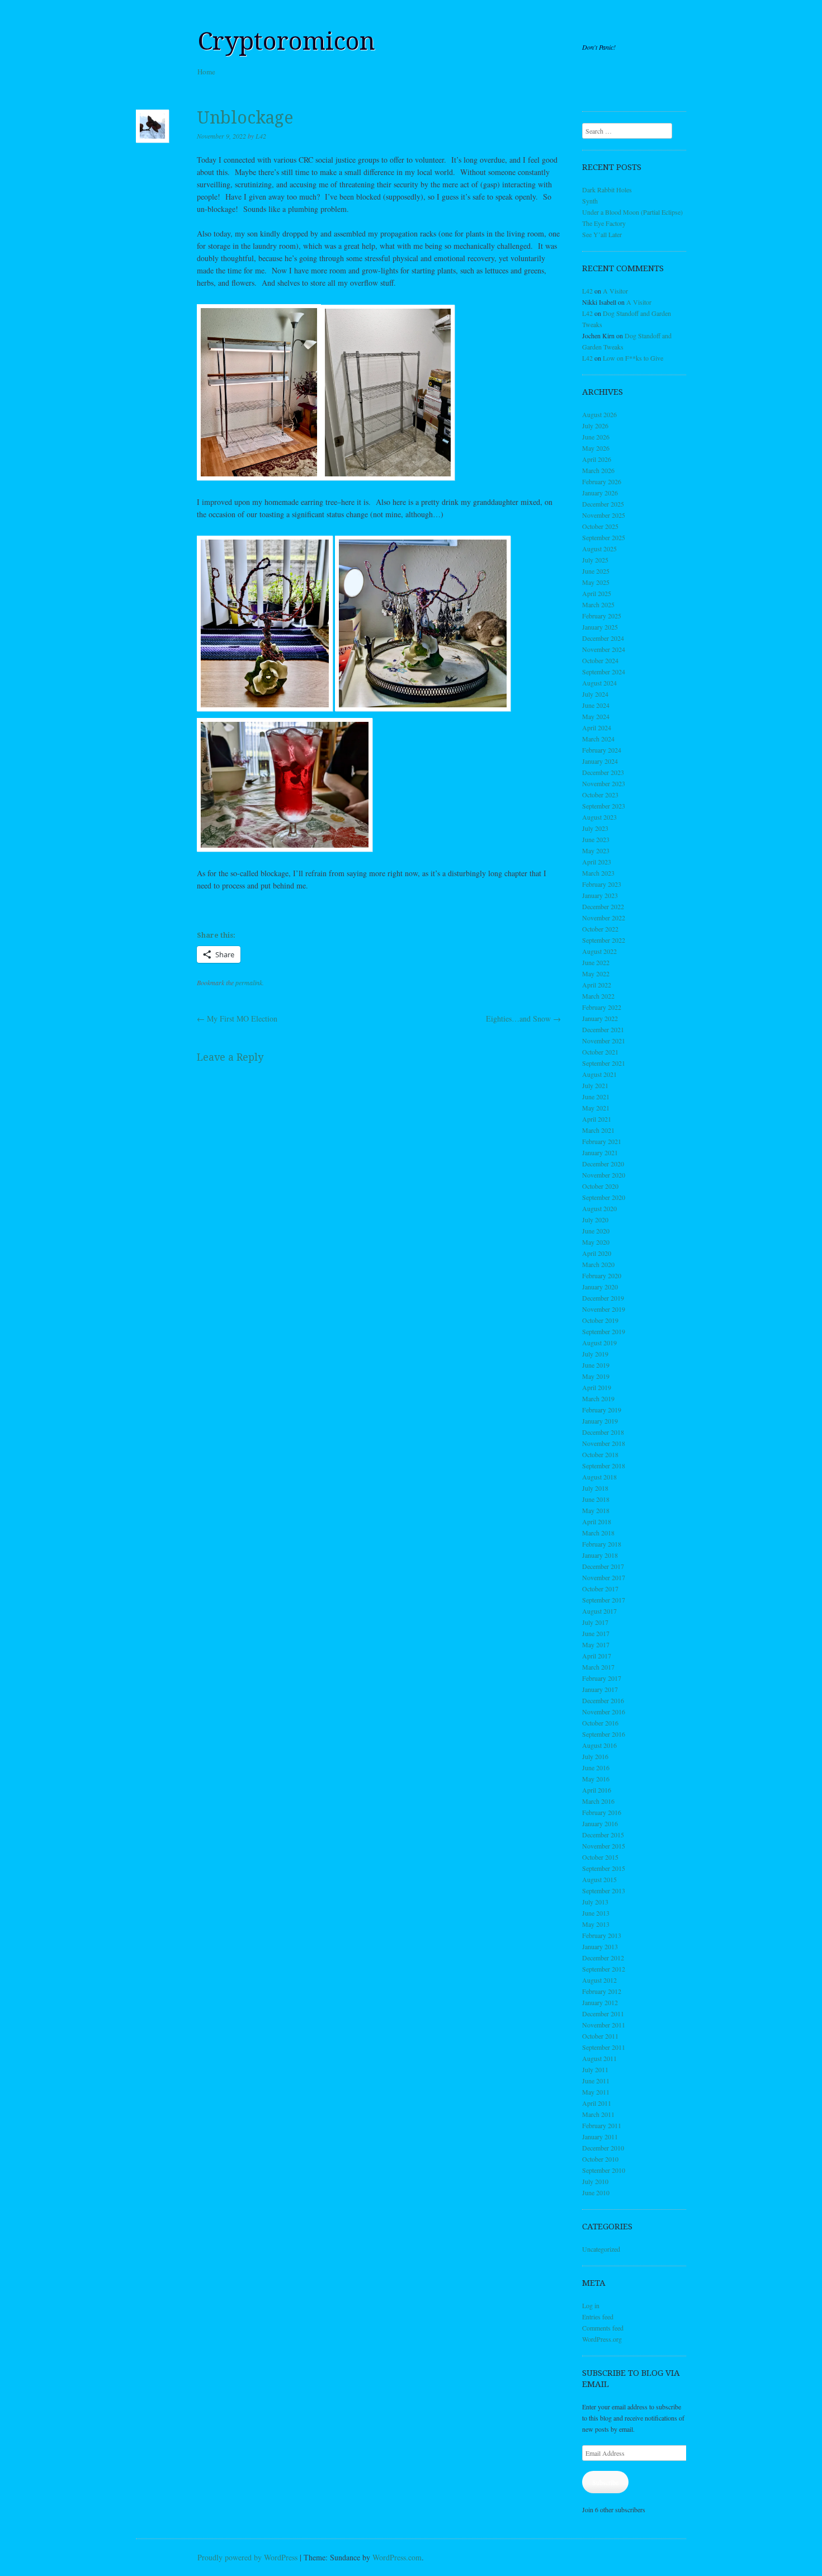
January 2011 (600, 2137)
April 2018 (597, 1521)
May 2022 (596, 973)
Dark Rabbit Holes (607, 190)
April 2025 (597, 593)
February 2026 (602, 481)
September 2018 (604, 1466)
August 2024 (599, 683)
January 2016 (600, 1823)
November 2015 (604, 1846)
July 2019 (595, 1354)
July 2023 (595, 828)
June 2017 (596, 1633)
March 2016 (598, 1801)
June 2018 (596, 1499)
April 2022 (597, 985)
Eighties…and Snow (523, 1018)
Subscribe (605, 2482)
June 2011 (596, 2081)
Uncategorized (601, 2249)
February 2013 (602, 1935)
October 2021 (600, 1052)
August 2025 (599, 549)
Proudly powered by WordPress (247, 2557)
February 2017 (602, 1678)
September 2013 (604, 1890)
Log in (591, 2305)
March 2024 (598, 739)
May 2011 (596, 2092)
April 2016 (597, 1790)
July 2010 (595, 2181)
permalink (249, 982)
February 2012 (602, 1991)
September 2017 (604, 1600)
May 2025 (596, 582)
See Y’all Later (602, 234)
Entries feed (598, 2317)
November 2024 (604, 649)
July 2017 (595, 1622)
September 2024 (604, 672)
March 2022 (598, 996)
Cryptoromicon (286, 41)
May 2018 (596, 1510)
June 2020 (596, 1231)
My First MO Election (237, 1018)
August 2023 (599, 817)
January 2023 (600, 895)
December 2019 (603, 1298)
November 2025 (604, 515)
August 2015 (599, 1879)
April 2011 (597, 2103)
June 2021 (596, 1096)
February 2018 (602, 1544)
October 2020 (600, 1186)
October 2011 (600, 2036)
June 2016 (596, 1767)
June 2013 (596, 1913)
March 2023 (598, 873)
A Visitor (615, 291)
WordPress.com (397, 2557)
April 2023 (597, 862)
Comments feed (603, 2328)
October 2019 (600, 1320)
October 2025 (600, 526)
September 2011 (604, 2047)
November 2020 (604, 1175)
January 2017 (600, 1689)
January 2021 (600, 1152)
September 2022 (604, 940)
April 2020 (597, 1253)
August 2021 (599, 1074)
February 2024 (602, 750)
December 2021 (603, 1029)
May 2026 (596, 448)
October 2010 (600, 2159)
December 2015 (603, 1835)
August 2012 (599, 1980)
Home (206, 72)
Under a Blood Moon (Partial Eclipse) (632, 212)
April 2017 (597, 1656)
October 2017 (600, 1589)
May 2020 (596, 1242)
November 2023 (604, 783)
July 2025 (595, 560)
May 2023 (596, 850)
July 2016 (595, 1756)
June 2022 (596, 962)
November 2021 (604, 1041)
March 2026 (598, 470)
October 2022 (600, 929)
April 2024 (597, 727)
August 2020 (599, 1208)
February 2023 (602, 884)
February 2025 (602, 616)
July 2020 (595, 1220)
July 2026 (595, 426)
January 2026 (600, 493)
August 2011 (599, 2058)
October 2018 (600, 1454)
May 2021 (596, 1108)
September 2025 (604, 537)
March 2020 (598, 1264)
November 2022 (604, 918)
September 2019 (604, 1331)
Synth (590, 201)
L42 (261, 136)
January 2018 (600, 1555)
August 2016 (599, 1745)
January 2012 (600, 2002)
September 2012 (604, 1969)
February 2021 (602, 1141)
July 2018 (595, 1488)
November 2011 (604, 2025)
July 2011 (595, 2069)
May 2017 (596, 1644)
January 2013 (600, 1946)
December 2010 (603, 2148)
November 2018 (604, 1443)
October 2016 (600, 1723)
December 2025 (603, 504)
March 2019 (598, 1398)
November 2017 (604, 1577)
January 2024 (600, 761)
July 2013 (595, 1902)
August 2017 (599, 1611)
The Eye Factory (604, 223)
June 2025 (596, 571)
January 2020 (600, 1287)
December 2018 (603, 1432)
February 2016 (602, 1812)
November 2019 (604, 1309)
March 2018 (598, 1533)
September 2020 (604, 1197)
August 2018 (599, 1477)
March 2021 (598, 1130)
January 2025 (600, 627)
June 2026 (596, 437)
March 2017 (598, 1667)
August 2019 (599, 1343)
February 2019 (602, 1410)
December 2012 (603, 1958)
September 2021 (604, 1063)
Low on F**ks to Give (633, 358)
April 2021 (597, 1119)
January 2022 (600, 1018)
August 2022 (599, 951)
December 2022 (603, 906)
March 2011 (598, 2114)
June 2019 (596, 1365)
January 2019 (600, 1421)
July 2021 (595, 1085)
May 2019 (596, 1376)
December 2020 (603, 1164)
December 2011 (603, 2013)
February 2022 (602, 1007)
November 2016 (604, 1712)
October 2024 (600, 660)
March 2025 (598, 604)
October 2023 (600, 795)
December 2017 (603, 1566)
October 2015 (600, 1857)
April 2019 (597, 1387)
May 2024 (596, 716)
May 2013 (596, 1924)
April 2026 (597, 459)
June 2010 (596, 2192)
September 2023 (604, 806)
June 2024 (596, 705)
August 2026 (599, 414)
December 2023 (603, 772)
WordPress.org (602, 2339)
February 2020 (602, 1275)
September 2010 (604, 2170)
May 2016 (596, 1779)
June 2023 (596, 839)
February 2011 (602, 2125)
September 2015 (604, 1868)
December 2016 (603, 1700)
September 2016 (604, 1734)
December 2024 (603, 638)
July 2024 (595, 694)
